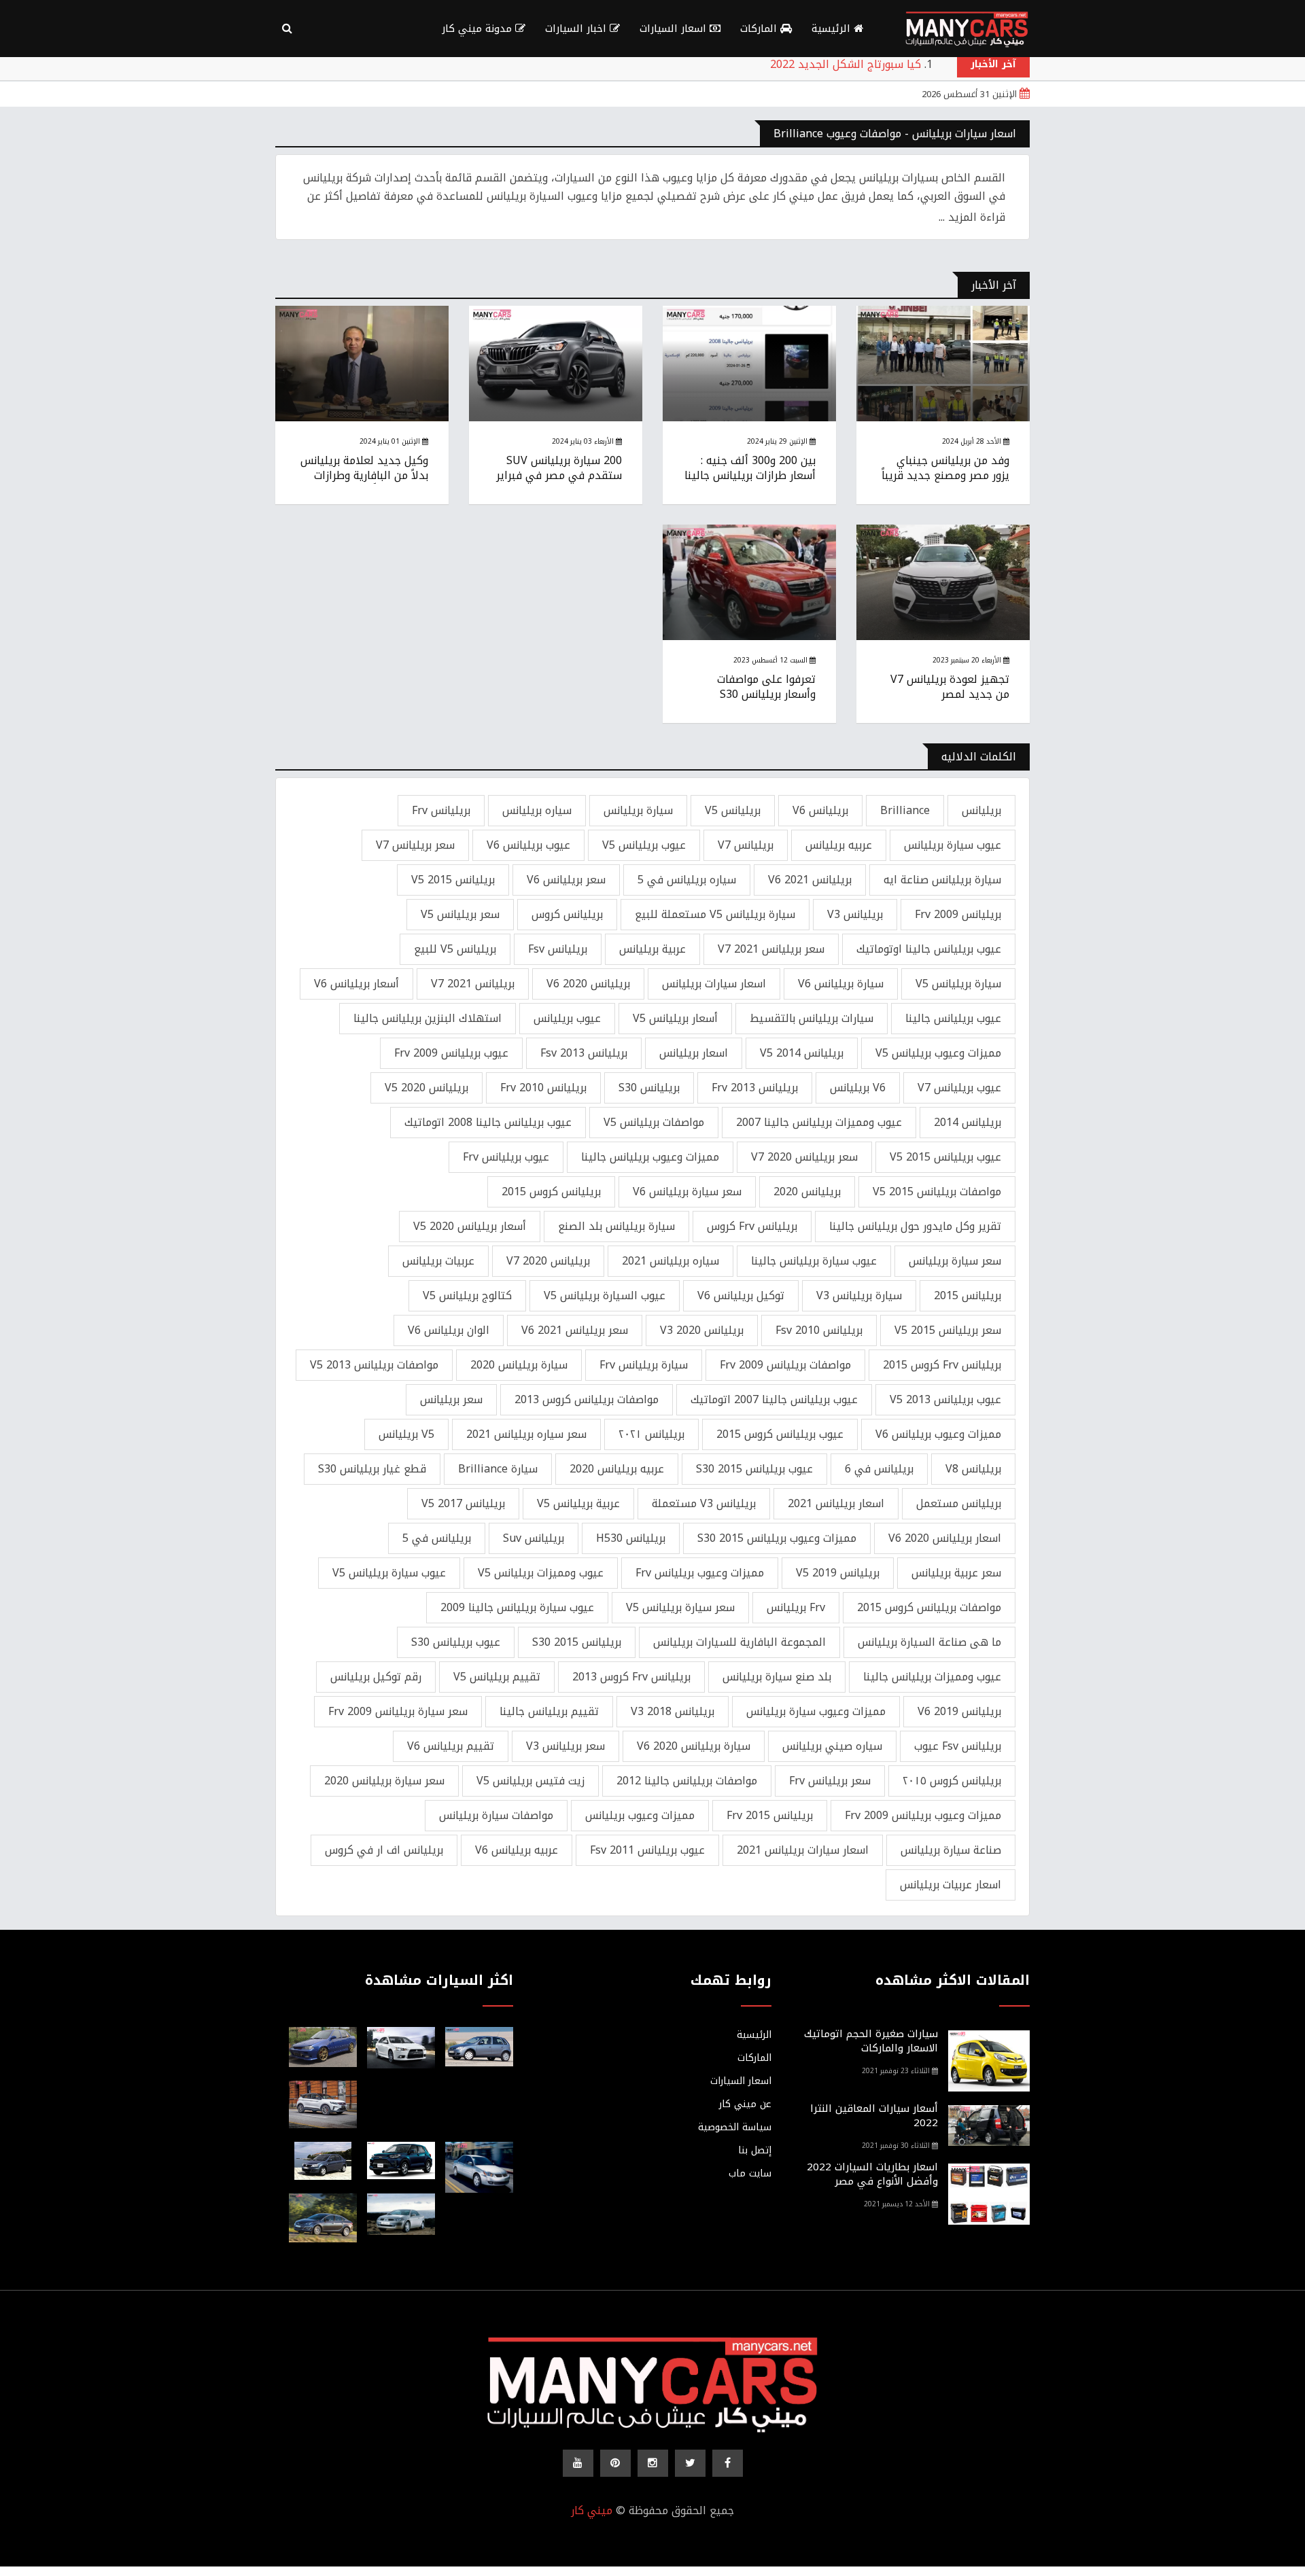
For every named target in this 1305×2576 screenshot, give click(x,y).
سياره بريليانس (537, 810)
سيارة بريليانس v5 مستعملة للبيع (715, 914)
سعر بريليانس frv (830, 1781)
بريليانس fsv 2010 (819, 1330)
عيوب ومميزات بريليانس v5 (541, 1573)
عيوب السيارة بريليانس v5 (605, 1295)
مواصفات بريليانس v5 (654, 1122)
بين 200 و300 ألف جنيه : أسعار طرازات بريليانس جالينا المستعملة (750, 476)
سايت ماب (750, 2174)
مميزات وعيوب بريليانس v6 (938, 1434)
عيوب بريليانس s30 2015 (754, 1469)
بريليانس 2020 (807, 1192)
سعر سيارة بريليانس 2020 (384, 1781)
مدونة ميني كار (478, 29)
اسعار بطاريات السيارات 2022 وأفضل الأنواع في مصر (872, 2174)
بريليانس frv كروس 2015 (942, 1365)
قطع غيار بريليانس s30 (372, 1469)
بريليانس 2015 (968, 1295)
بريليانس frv (441, 810)
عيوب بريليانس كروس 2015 (780, 1434)
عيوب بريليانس (567, 1018)
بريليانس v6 (820, 810)
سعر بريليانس (451, 1399)
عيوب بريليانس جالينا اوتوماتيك (929, 949)
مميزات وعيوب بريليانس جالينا (650, 1157)
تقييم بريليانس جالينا (549, 1711)
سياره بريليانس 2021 (671, 1261)
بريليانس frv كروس (752, 1226)
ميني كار (592, 2510)
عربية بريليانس (652, 949)
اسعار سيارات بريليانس (714, 984)
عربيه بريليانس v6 (517, 1850)
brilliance (905, 810)
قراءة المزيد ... (972, 217)
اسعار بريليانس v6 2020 (945, 1538)
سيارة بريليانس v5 (958, 984)
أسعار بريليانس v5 (675, 1018)
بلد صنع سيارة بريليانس (777, 1677)
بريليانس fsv (558, 949)
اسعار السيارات (675, 29)
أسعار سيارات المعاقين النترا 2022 (874, 2116)
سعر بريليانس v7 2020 (804, 1157)
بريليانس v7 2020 (548, 1261)
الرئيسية (833, 29)
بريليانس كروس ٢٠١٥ (952, 1781)
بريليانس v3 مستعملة (704, 1503)
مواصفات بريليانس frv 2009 (785, 1365)
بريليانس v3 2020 (702, 1330)
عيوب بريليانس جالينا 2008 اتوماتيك (488, 1122)
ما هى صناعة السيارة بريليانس (929, 1642)
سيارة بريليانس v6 (841, 984)
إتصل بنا (755, 2151)
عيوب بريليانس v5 (644, 845)
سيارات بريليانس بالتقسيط (812, 1018)
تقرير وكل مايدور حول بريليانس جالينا (915, 1226)
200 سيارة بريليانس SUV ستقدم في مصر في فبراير (559, 468)
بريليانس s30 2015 (577, 1642)
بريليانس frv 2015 (770, 1815)
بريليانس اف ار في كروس (384, 1850)
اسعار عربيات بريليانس (951, 1885)
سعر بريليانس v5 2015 (948, 1330)
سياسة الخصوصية (735, 2128)
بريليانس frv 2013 (755, 1088)
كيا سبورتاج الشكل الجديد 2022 (846, 64)
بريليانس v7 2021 (473, 984)
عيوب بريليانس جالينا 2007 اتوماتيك (774, 1399)
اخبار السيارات (577, 29)
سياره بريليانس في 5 (687, 880)
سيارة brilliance (498, 1469)
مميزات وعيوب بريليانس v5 (938, 1053)
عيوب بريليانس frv (506, 1157)
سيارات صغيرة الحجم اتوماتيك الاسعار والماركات (871, 2041)
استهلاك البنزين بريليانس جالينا (428, 1018)
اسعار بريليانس (694, 1053)
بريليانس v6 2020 (588, 984)
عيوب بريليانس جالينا (953, 1018)
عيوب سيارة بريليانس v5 (389, 1573)
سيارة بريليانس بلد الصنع (616, 1226)
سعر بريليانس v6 (566, 880)
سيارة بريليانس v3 (859, 1295)
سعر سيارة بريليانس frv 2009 (398, 1711)
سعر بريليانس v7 (415, 845)
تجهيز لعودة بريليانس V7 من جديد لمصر (950, 687)
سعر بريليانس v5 (460, 914)
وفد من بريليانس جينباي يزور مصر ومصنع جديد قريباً (945, 468)
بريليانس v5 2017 (463, 1503)
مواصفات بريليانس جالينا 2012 (687, 1781)
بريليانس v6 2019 (959, 1711)
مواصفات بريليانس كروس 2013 (587, 1399)
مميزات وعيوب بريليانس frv (700, 1573)
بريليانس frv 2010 (543, 1088)
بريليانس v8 (973, 1469)
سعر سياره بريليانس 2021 (526, 1434)
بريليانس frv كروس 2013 (631, 1677)
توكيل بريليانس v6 (741, 1295)
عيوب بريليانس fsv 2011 (647, 1850)
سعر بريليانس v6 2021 (575, 1330)
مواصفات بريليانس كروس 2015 (929, 1607)
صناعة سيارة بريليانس (951, 1850)
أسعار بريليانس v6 (356, 984)
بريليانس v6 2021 (810, 880)
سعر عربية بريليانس (956, 1573)
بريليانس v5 (733, 810)
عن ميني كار (745, 2104)
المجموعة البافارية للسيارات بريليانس (739, 1642)
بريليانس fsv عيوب (958, 1746)
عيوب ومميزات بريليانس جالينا (932, 1677)
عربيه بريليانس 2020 (617, 1469)
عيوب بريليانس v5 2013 (945, 1399)
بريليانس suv (534, 1538)
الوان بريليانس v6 (449, 1330)
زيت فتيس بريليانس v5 (530, 1781)
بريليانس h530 (631, 1538)
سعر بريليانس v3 (565, 1746)
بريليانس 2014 (968, 1122)
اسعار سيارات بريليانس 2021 (803, 1850)
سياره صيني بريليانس (832, 1746)
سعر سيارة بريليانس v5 (680, 1607)
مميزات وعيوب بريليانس (640, 1815)
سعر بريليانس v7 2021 (771, 949)
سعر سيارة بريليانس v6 (687, 1192)
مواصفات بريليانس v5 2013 (374, 1365)
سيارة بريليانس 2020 (519, 1365)
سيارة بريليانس (638, 810)
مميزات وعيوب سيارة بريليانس (816, 1711)
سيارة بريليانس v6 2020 (694, 1746)
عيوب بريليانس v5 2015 (945, 1157)
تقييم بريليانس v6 (451, 1746)
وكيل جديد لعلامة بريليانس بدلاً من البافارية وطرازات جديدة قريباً (364, 476)
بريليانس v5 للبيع (455, 949)
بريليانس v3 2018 (673, 1711)
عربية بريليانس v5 (578, 1503)
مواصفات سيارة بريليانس (496, 1815)
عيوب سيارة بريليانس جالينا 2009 (517, 1607)
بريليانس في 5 (437, 1538)
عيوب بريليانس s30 (456, 1642)
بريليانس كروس (567, 914)
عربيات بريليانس (438, 1261)
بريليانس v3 (855, 914)
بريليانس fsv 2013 (584, 1053)
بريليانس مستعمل (959, 1503)
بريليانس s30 (649, 1088)
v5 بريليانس (406, 1434)
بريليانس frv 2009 (958, 914)
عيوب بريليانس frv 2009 (451, 1053)
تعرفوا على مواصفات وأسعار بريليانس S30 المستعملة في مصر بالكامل (750, 694)
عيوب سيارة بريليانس (953, 845)
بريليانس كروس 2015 (551, 1192)
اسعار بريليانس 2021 (836, 1503)
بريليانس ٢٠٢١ (651, 1434)
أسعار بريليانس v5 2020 (470, 1226)
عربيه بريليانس (839, 845)
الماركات (760, 29)
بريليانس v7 (746, 845)
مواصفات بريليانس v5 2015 (937, 1192)
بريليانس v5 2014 (802, 1053)
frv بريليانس (796, 1607)
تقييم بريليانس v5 (497, 1677)
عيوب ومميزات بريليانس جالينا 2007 (819, 1122)
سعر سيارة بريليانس (955, 1261)
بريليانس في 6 (879, 1469)
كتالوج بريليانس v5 (467, 1295)
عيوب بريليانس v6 (528, 845)
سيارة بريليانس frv (644, 1365)
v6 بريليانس (858, 1088)
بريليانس (981, 810)
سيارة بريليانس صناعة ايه (942, 880)
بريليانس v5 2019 (838, 1573)
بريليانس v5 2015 (453, 880)
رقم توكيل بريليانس (376, 1677)
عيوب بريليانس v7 (959, 1088)
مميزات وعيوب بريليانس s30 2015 (777, 1538)
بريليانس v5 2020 (427, 1088)
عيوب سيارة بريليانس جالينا (814, 1261)
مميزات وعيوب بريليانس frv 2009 (923, 1815)
